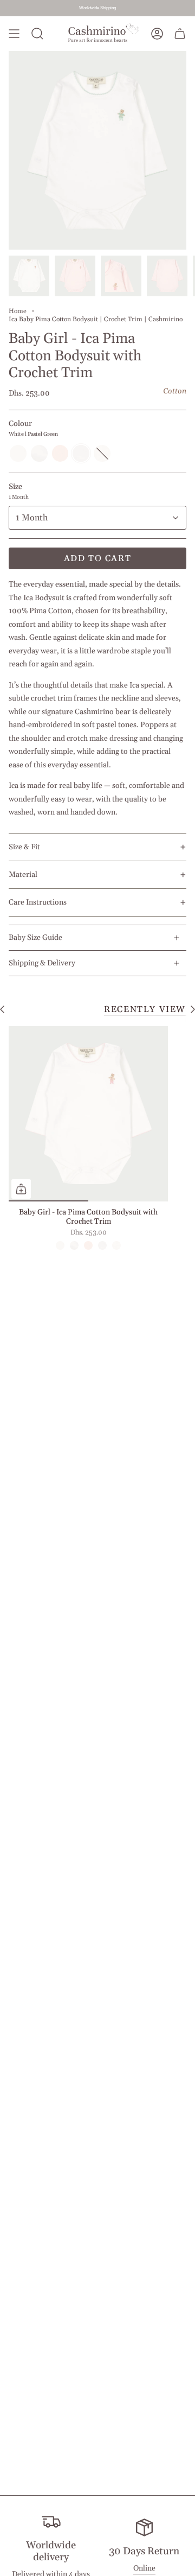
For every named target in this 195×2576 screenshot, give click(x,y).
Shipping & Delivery (42, 963)
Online (144, 2568)
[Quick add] (21, 1189)
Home (18, 311)
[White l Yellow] (74, 1245)
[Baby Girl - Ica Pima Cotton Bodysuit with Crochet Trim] (88, 1114)
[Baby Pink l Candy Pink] (88, 1245)
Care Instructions (38, 902)
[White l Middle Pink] (116, 1245)
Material (23, 875)
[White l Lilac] (60, 1245)
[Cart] (180, 34)
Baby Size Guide (35, 938)
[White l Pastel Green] (102, 1245)
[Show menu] (14, 34)
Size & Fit (24, 847)
